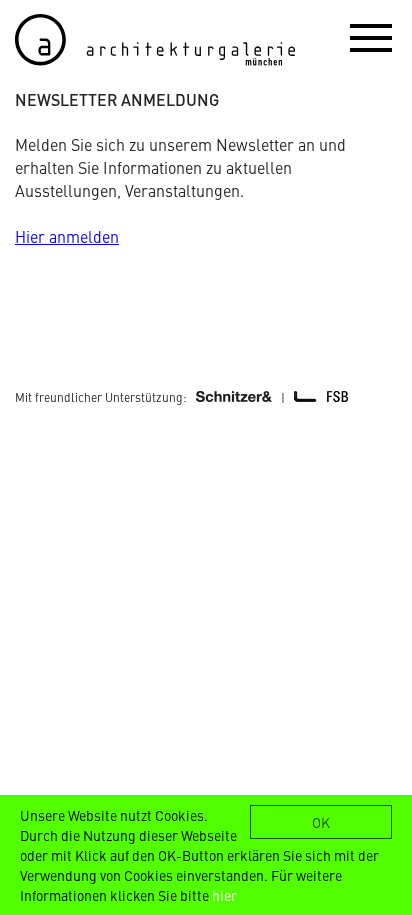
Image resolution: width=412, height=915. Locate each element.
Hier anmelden (67, 236)
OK (321, 822)
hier (224, 895)
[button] (371, 37)
